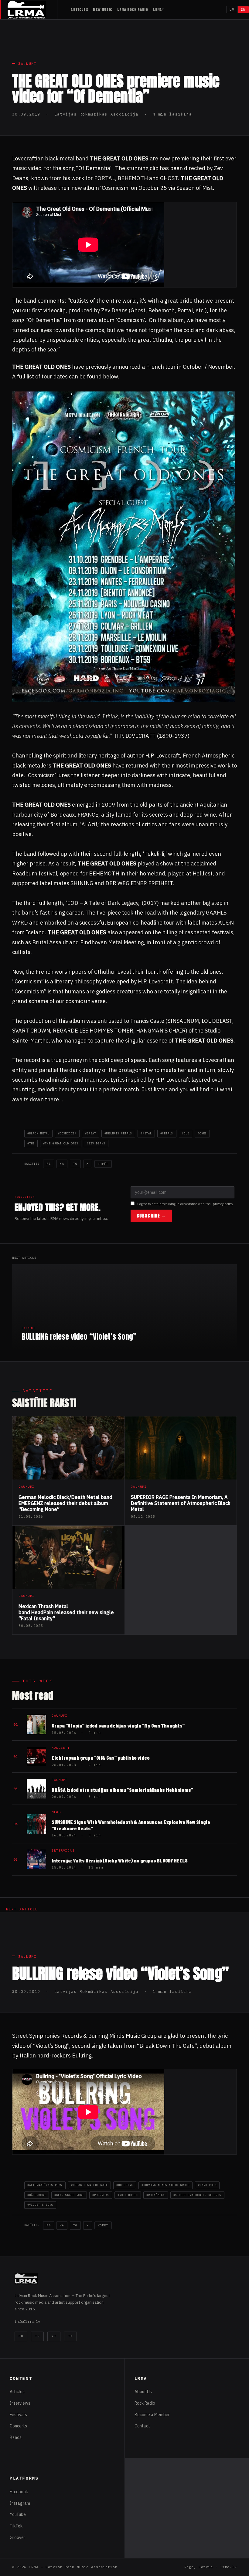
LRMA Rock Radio (133, 9)
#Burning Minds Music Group (165, 2185)
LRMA (157, 9)
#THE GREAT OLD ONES (61, 1143)
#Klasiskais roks (69, 2195)
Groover (17, 2537)
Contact (142, 2426)
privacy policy (223, 1204)
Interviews (20, 2403)
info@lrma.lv (27, 2321)
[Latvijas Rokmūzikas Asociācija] (32, 10)
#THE (31, 1143)
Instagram (20, 2503)
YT (54, 2336)
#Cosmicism (67, 1133)
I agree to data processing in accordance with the (185, 1204)
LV (232, 9)
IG (37, 2336)
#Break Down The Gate (90, 2185)
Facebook (19, 2492)
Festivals (18, 2415)
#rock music (128, 2195)
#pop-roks (101, 2195)
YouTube (18, 2514)
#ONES (202, 1133)
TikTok (16, 2526)
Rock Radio (145, 2403)
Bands (16, 2437)
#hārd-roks (37, 2195)
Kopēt (103, 1164)
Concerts (18, 2426)
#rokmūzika (156, 2195)
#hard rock (207, 2185)
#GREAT (90, 1133)
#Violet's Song (40, 2205)
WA (62, 1164)
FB (49, 1164)
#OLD (186, 1133)
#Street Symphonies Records (197, 2195)
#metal (146, 1133)
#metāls (167, 1133)
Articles (79, 9)
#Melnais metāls (118, 1133)
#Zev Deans (96, 1143)
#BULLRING (125, 2185)
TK (70, 2336)
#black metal (38, 1133)
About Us (143, 2392)
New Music (102, 9)
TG (75, 1164)
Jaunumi (27, 64)
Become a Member (152, 2415)
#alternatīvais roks (45, 2185)
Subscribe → (151, 1216)
